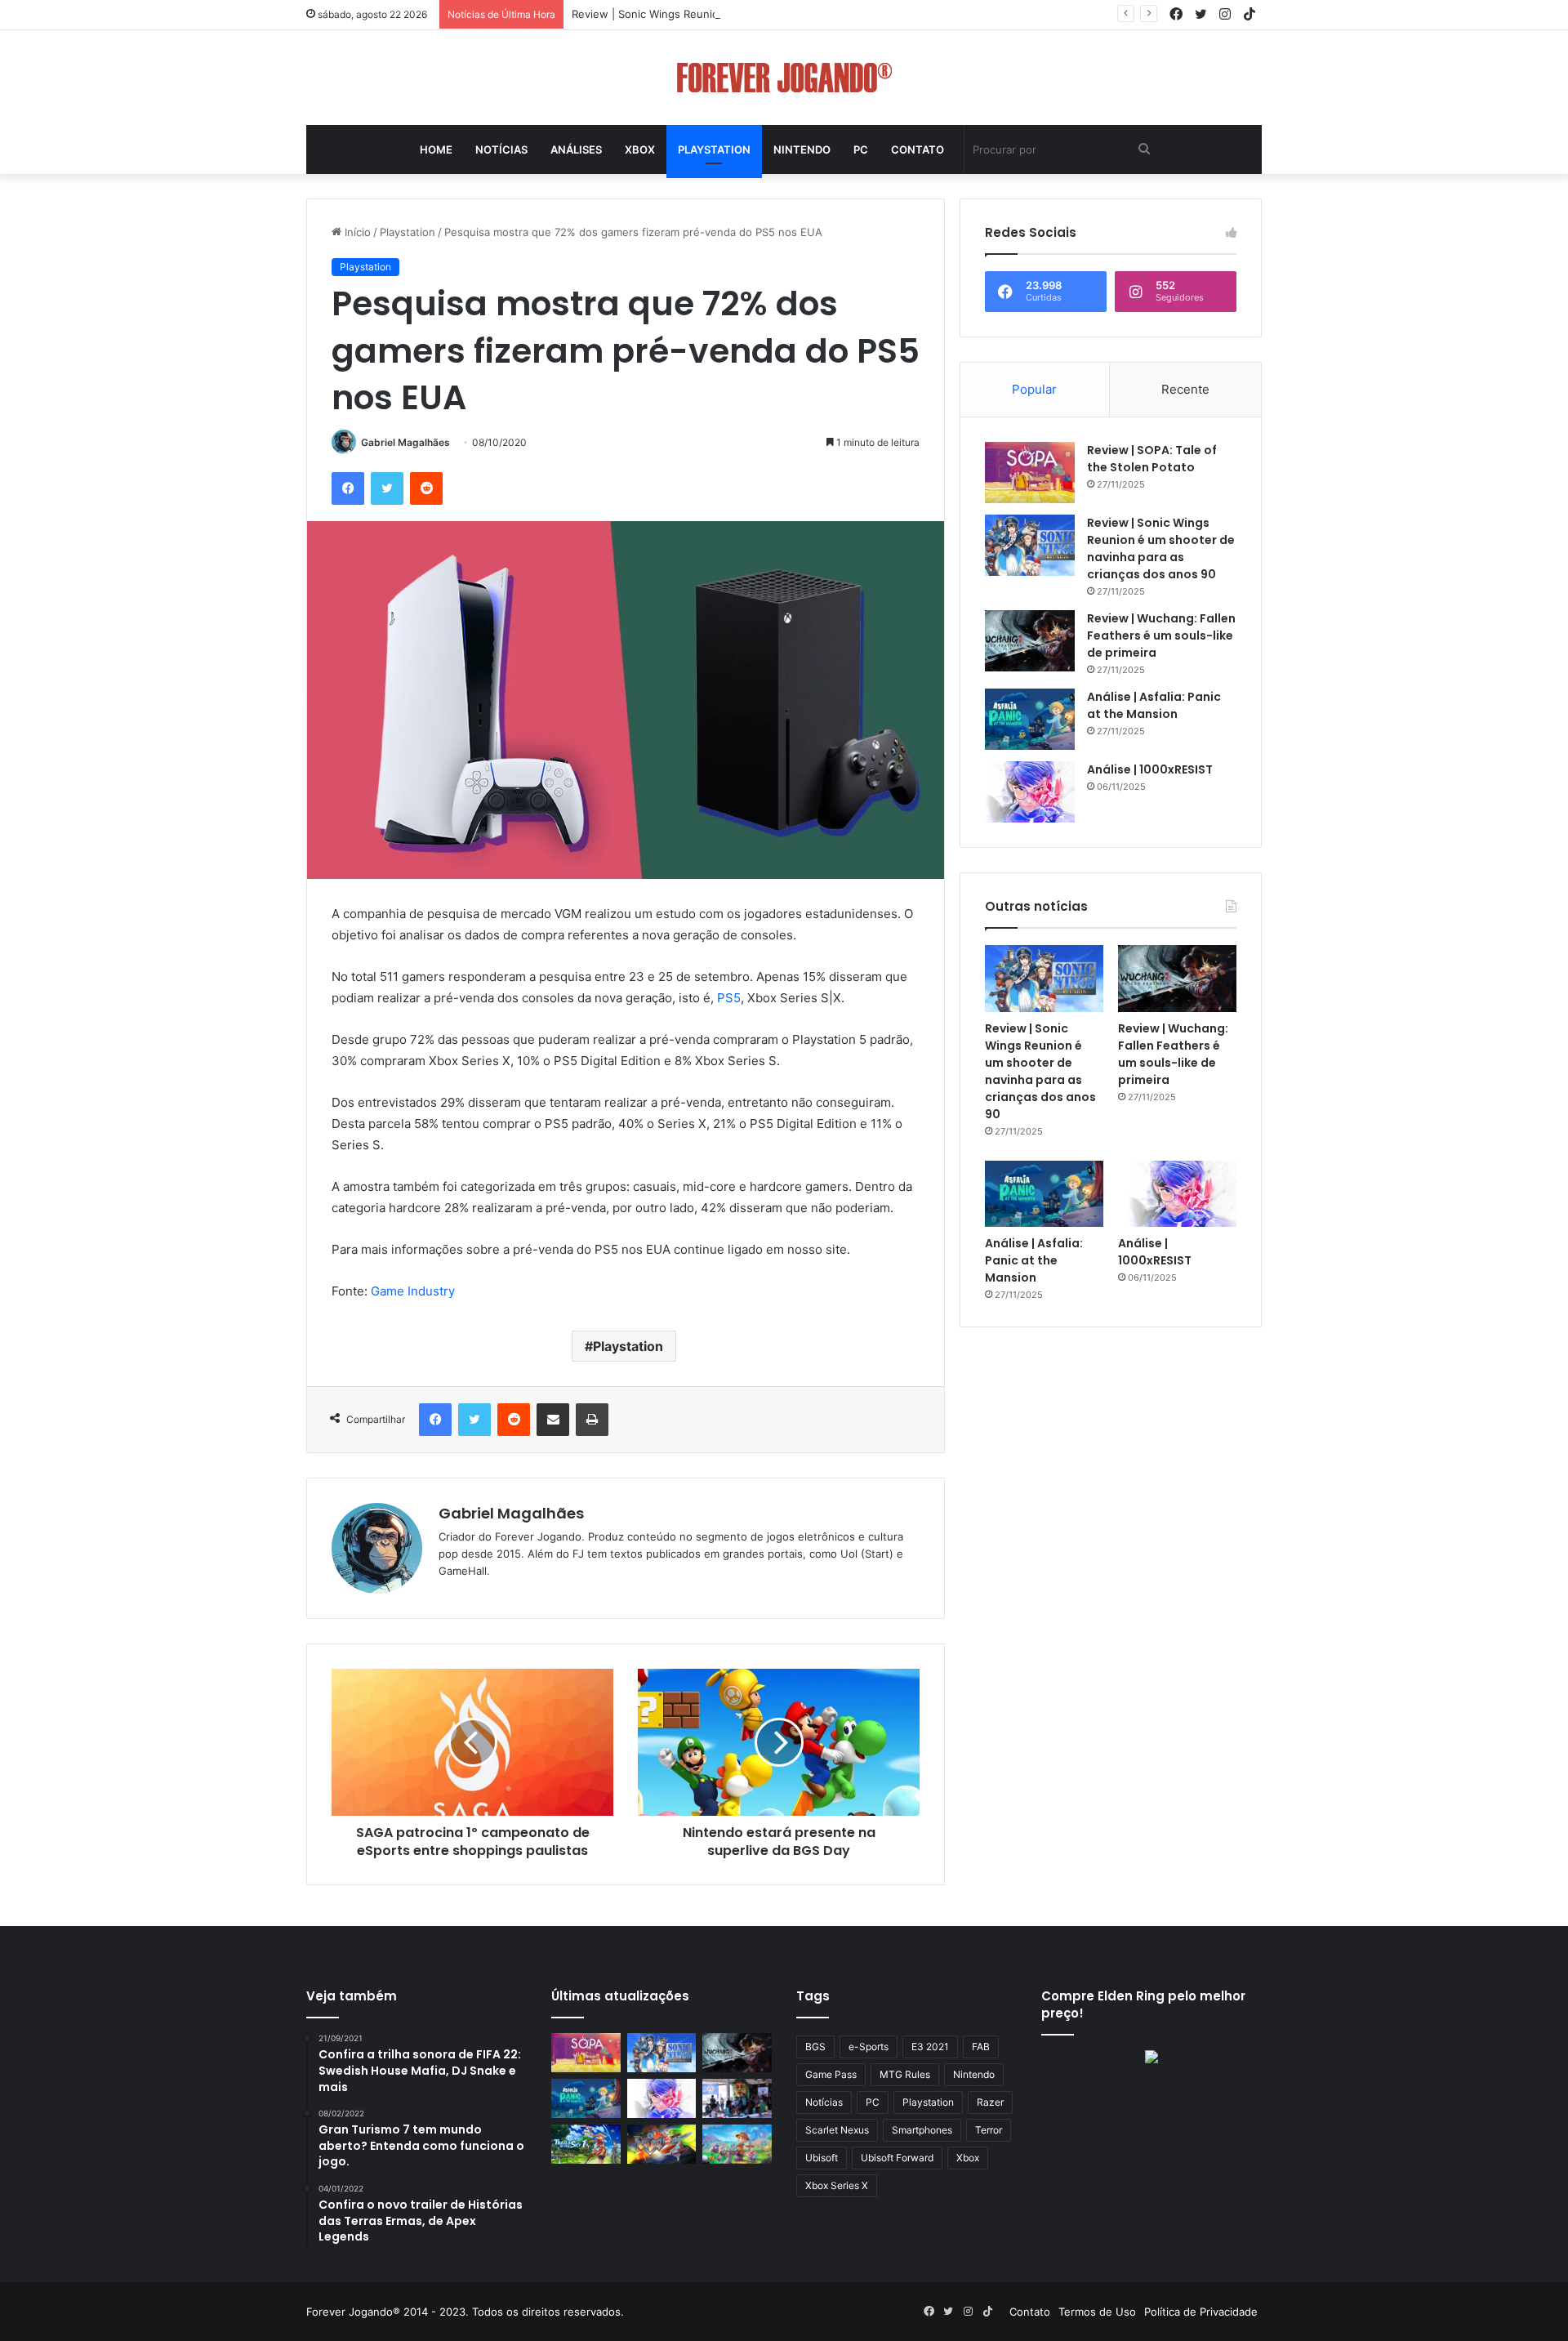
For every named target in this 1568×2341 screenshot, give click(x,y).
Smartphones (922, 2130)
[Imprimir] (592, 1420)
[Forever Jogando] (784, 78)
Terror (989, 2130)
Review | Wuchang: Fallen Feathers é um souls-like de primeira (1161, 635)
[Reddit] (426, 488)
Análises (576, 149)
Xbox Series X (837, 2185)
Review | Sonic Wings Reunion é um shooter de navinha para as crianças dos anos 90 (789, 14)
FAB (981, 2047)
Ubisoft (822, 2158)
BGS (815, 2047)
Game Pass (831, 2074)
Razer (990, 2102)
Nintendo (802, 149)
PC (861, 149)
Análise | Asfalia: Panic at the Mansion (1154, 705)
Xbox (640, 149)
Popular (1034, 389)
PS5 (729, 998)
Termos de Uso (1097, 2312)
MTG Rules (905, 2074)
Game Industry (414, 1291)
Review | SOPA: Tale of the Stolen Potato (1152, 459)
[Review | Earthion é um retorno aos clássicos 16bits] (662, 2144)
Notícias (501, 149)
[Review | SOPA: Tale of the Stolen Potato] (1030, 473)
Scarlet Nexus (837, 2130)
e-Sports (869, 2047)
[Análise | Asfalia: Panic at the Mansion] (1030, 719)
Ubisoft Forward (897, 2158)
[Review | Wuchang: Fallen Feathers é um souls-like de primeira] (1030, 641)
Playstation (714, 149)
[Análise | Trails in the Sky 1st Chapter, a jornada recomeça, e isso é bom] (586, 2144)
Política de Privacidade (1201, 2312)
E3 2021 (930, 2047)
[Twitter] (387, 488)
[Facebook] (348, 488)
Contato (918, 149)
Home (436, 149)
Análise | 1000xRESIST (1150, 769)
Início (356, 232)
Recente (1185, 389)
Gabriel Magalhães (405, 442)
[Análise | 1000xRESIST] (1030, 792)
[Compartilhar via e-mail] (553, 1420)
